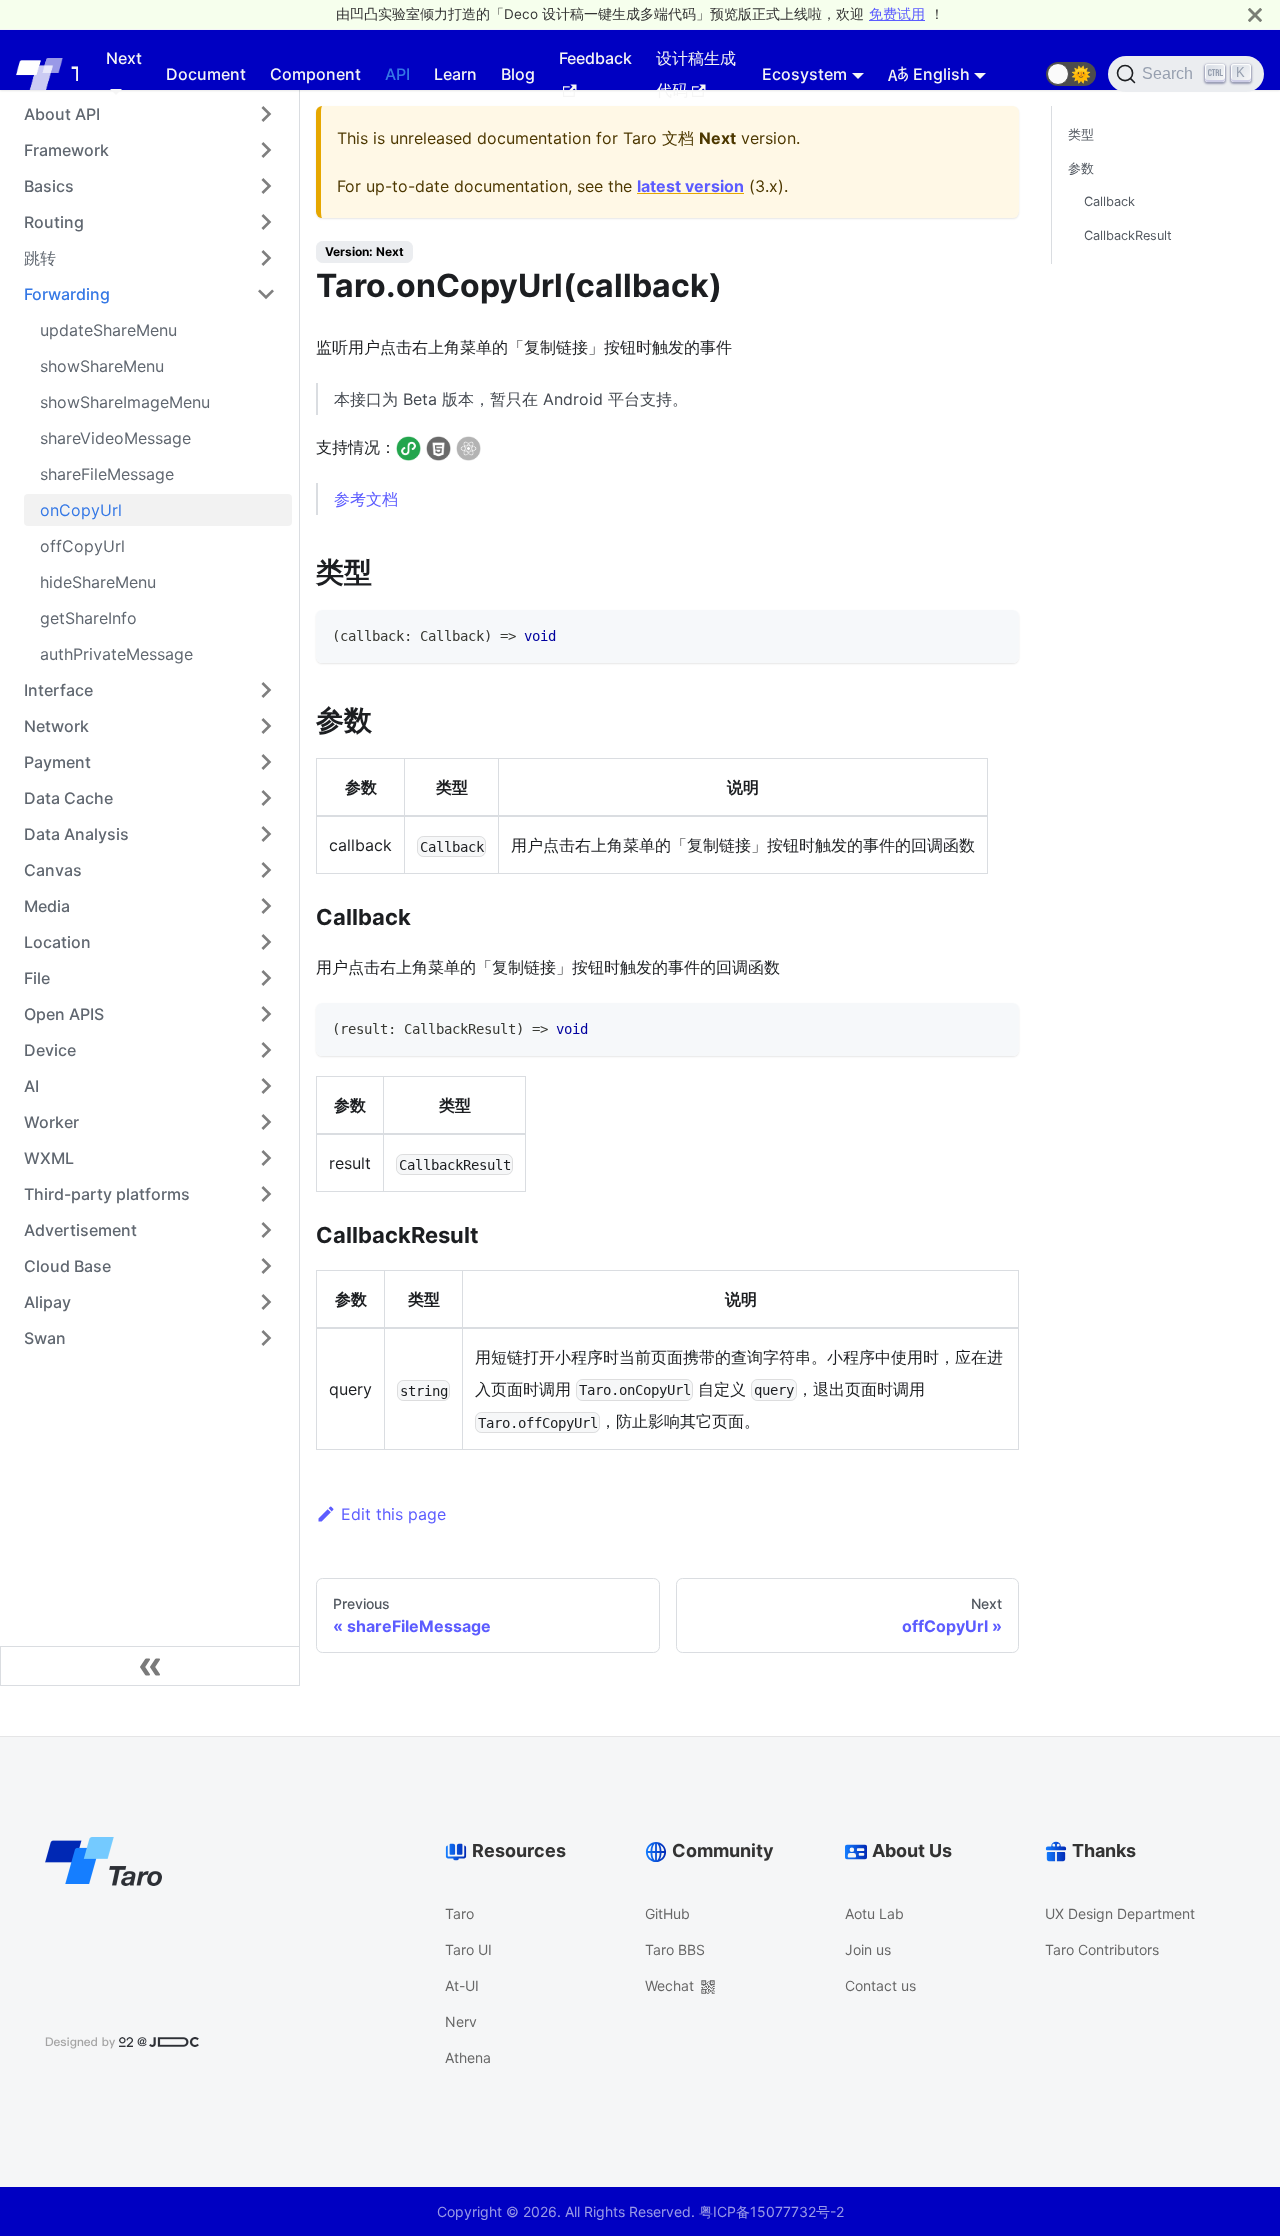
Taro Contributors (1102, 1949)
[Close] (1255, 14)
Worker (51, 1122)
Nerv (461, 2021)
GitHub (667, 1913)
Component (315, 74)
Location (57, 942)
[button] (1071, 74)
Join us (868, 1949)
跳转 (40, 258)
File (37, 978)
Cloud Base (67, 1266)
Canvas (53, 870)
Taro (459, 1913)
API (397, 74)
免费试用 (897, 14)
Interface (58, 690)
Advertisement (80, 1230)
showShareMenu (102, 366)
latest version (690, 186)
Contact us (880, 1985)
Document (206, 74)
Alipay (47, 1302)
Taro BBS (675, 1949)
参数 (1081, 168)
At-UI (462, 1985)
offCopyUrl (82, 546)
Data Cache (68, 798)
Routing (54, 222)
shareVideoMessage (115, 438)
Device (50, 1050)
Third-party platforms (107, 1194)
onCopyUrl (81, 510)
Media (47, 906)
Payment (57, 762)
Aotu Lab (874, 1913)
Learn (455, 74)
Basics (49, 186)
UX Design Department (1120, 1913)
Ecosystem (804, 74)
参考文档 (366, 499)
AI (31, 1086)
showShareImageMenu (125, 402)
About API (62, 114)
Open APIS (64, 1014)
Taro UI (468, 1949)
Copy (986, 632)
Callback (1109, 201)
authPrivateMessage (116, 654)
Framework (66, 150)
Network (56, 726)
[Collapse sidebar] (150, 1666)
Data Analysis (76, 834)
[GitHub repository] (1022, 74)
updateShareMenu (108, 330)
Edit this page (393, 1514)
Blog (518, 74)
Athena (468, 2057)
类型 (1081, 134)
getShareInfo (88, 618)
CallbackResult (1128, 235)
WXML (49, 1158)
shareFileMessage (107, 474)
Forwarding (67, 294)
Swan (45, 1338)
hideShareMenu (98, 582)
